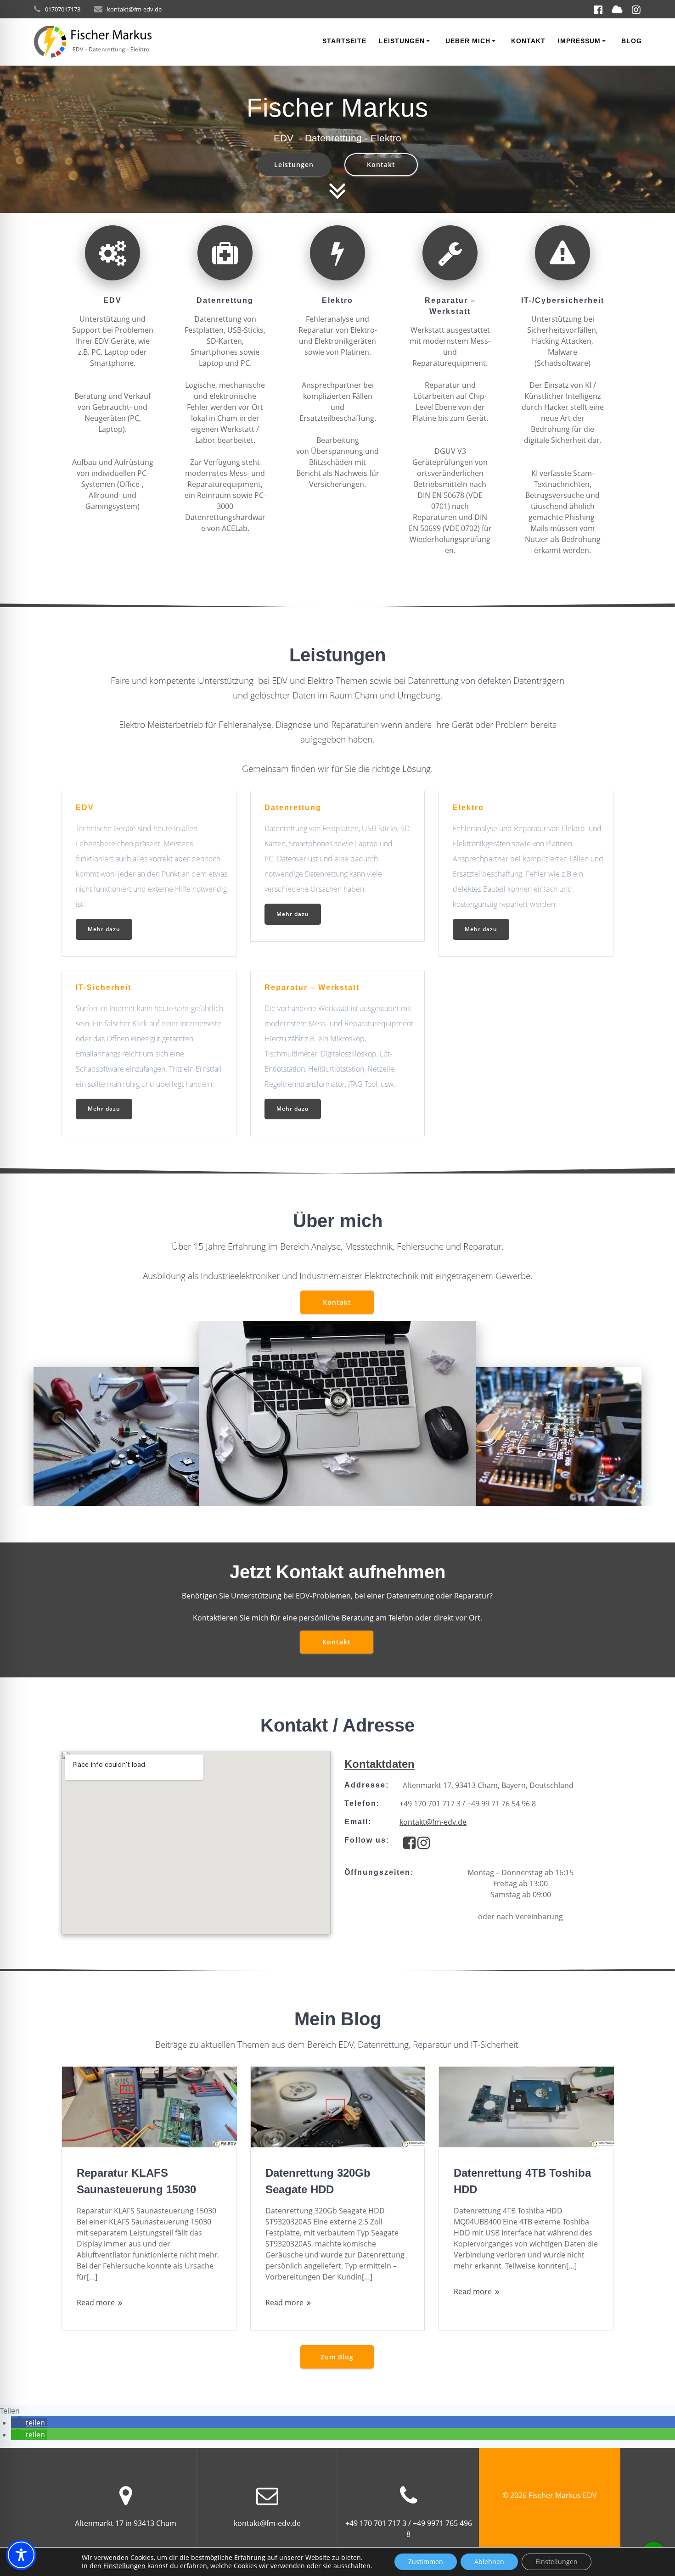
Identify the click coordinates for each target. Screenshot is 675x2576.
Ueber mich (468, 41)
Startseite (344, 41)
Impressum (579, 41)
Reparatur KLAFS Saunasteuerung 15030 (136, 2181)
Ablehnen (489, 2562)
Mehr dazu (104, 929)
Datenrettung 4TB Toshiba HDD (522, 2181)
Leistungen (402, 41)
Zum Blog (337, 2357)
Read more (96, 2302)
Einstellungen (124, 2566)
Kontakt (528, 41)
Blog (632, 41)
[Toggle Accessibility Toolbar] (21, 2555)
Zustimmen (426, 2562)
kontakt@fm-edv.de (433, 1822)
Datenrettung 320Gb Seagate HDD (318, 2181)
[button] (29, 2423)
